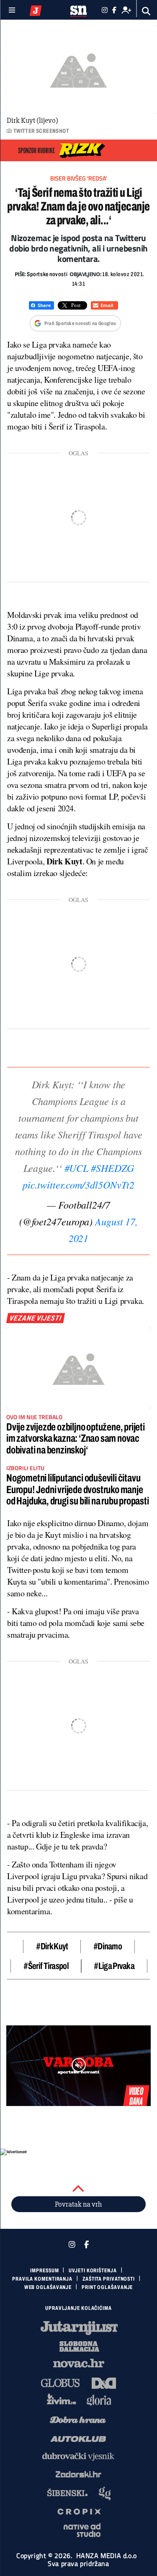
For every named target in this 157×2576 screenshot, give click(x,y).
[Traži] (146, 11)
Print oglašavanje (107, 2287)
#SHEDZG (112, 1168)
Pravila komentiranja (42, 2279)
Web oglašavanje (48, 2287)
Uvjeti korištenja (93, 2271)
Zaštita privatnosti (109, 2279)
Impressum (44, 2271)
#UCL (77, 1168)
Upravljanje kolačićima (78, 2308)
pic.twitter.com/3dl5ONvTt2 (79, 1184)
